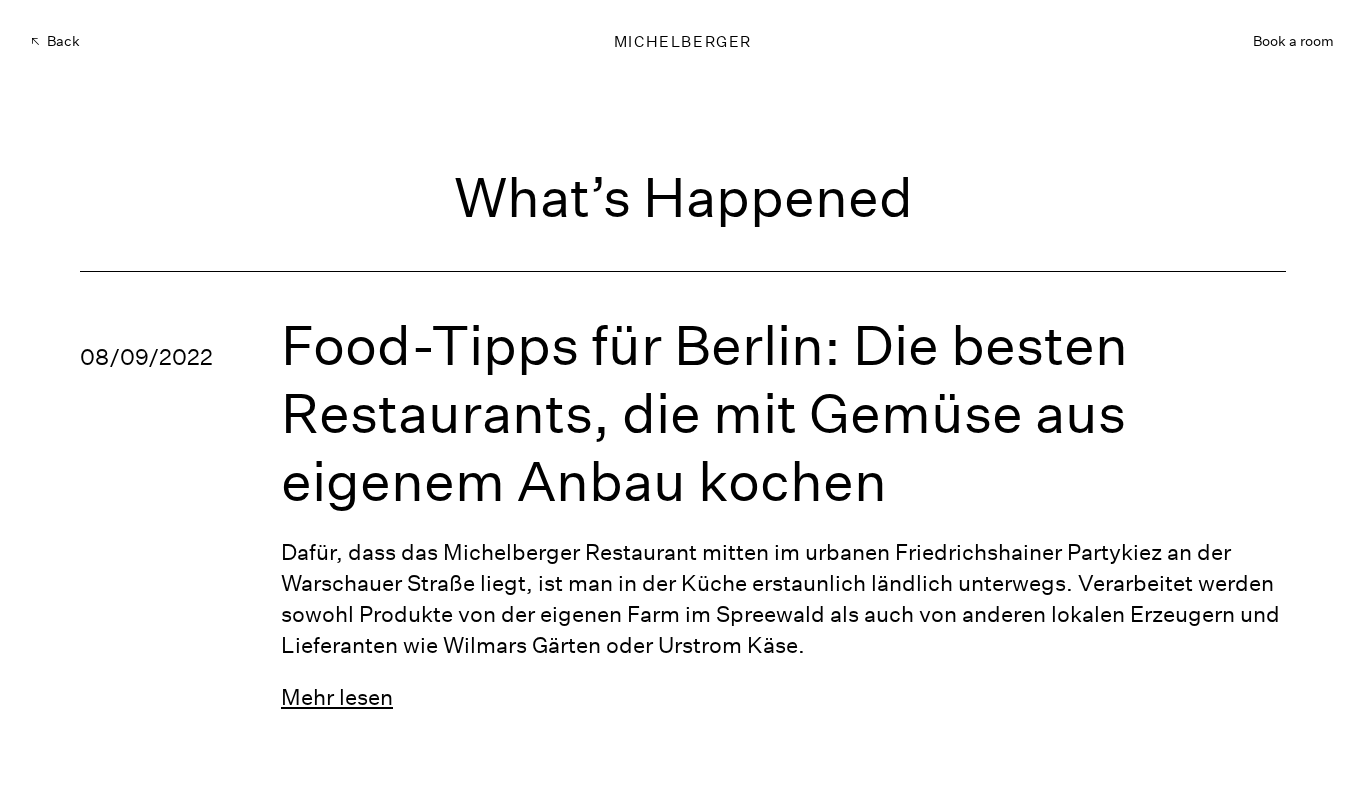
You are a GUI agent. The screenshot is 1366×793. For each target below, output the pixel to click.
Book (1293, 41)
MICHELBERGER (683, 41)
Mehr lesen (337, 697)
